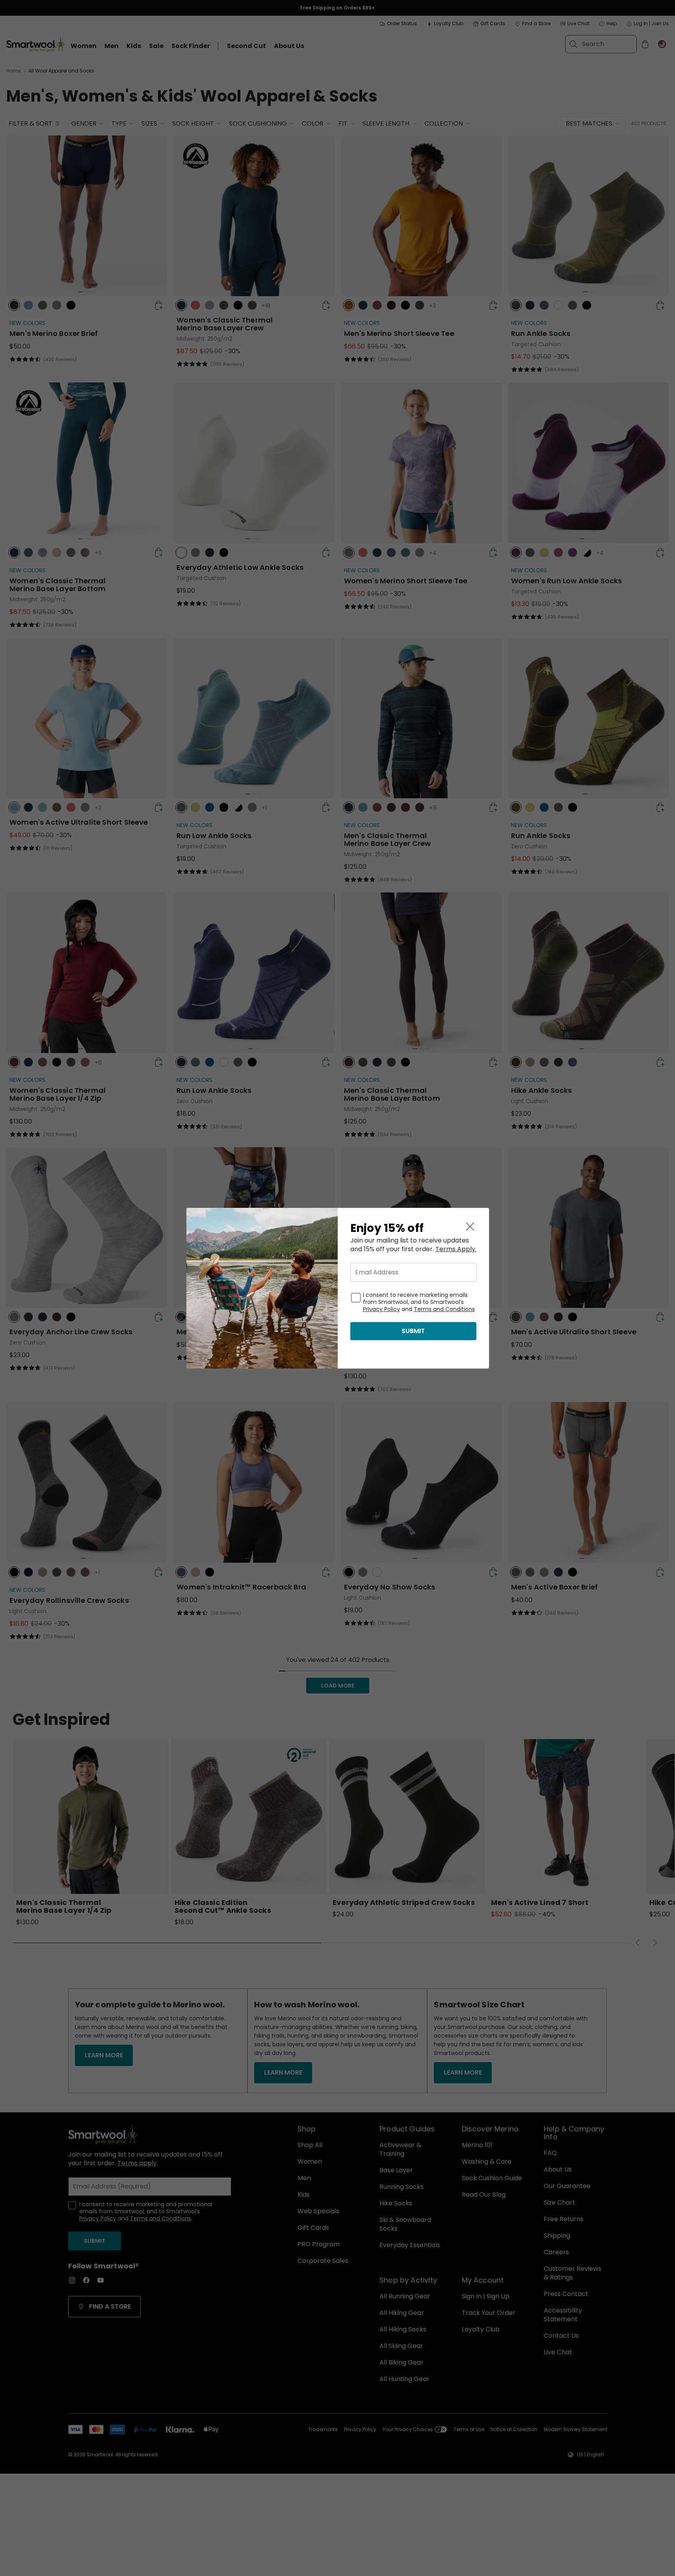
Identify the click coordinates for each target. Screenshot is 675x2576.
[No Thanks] (470, 1227)
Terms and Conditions (444, 1309)
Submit (413, 1331)
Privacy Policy (381, 1309)
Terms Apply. (456, 1249)
